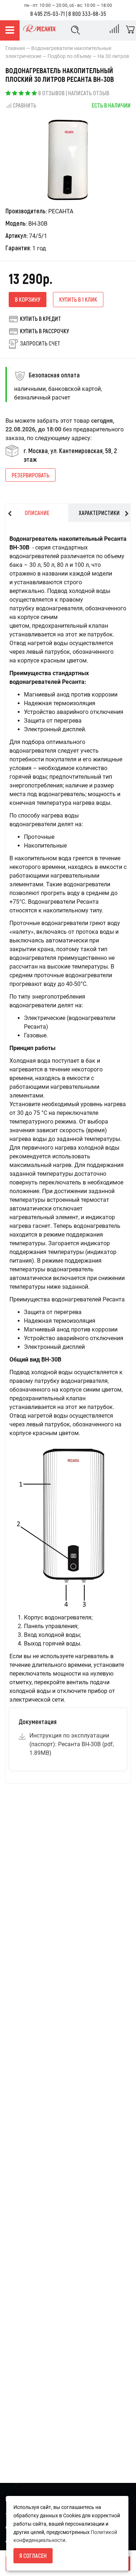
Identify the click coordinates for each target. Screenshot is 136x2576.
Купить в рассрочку (44, 331)
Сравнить (24, 105)
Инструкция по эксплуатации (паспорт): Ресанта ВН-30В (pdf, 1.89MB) (72, 1744)
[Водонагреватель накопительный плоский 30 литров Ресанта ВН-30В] (68, 160)
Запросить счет (40, 343)
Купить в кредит (40, 319)
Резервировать (30, 475)
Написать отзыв (88, 93)
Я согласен (33, 2556)
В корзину (28, 299)
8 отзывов (51, 93)
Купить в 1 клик (78, 299)
